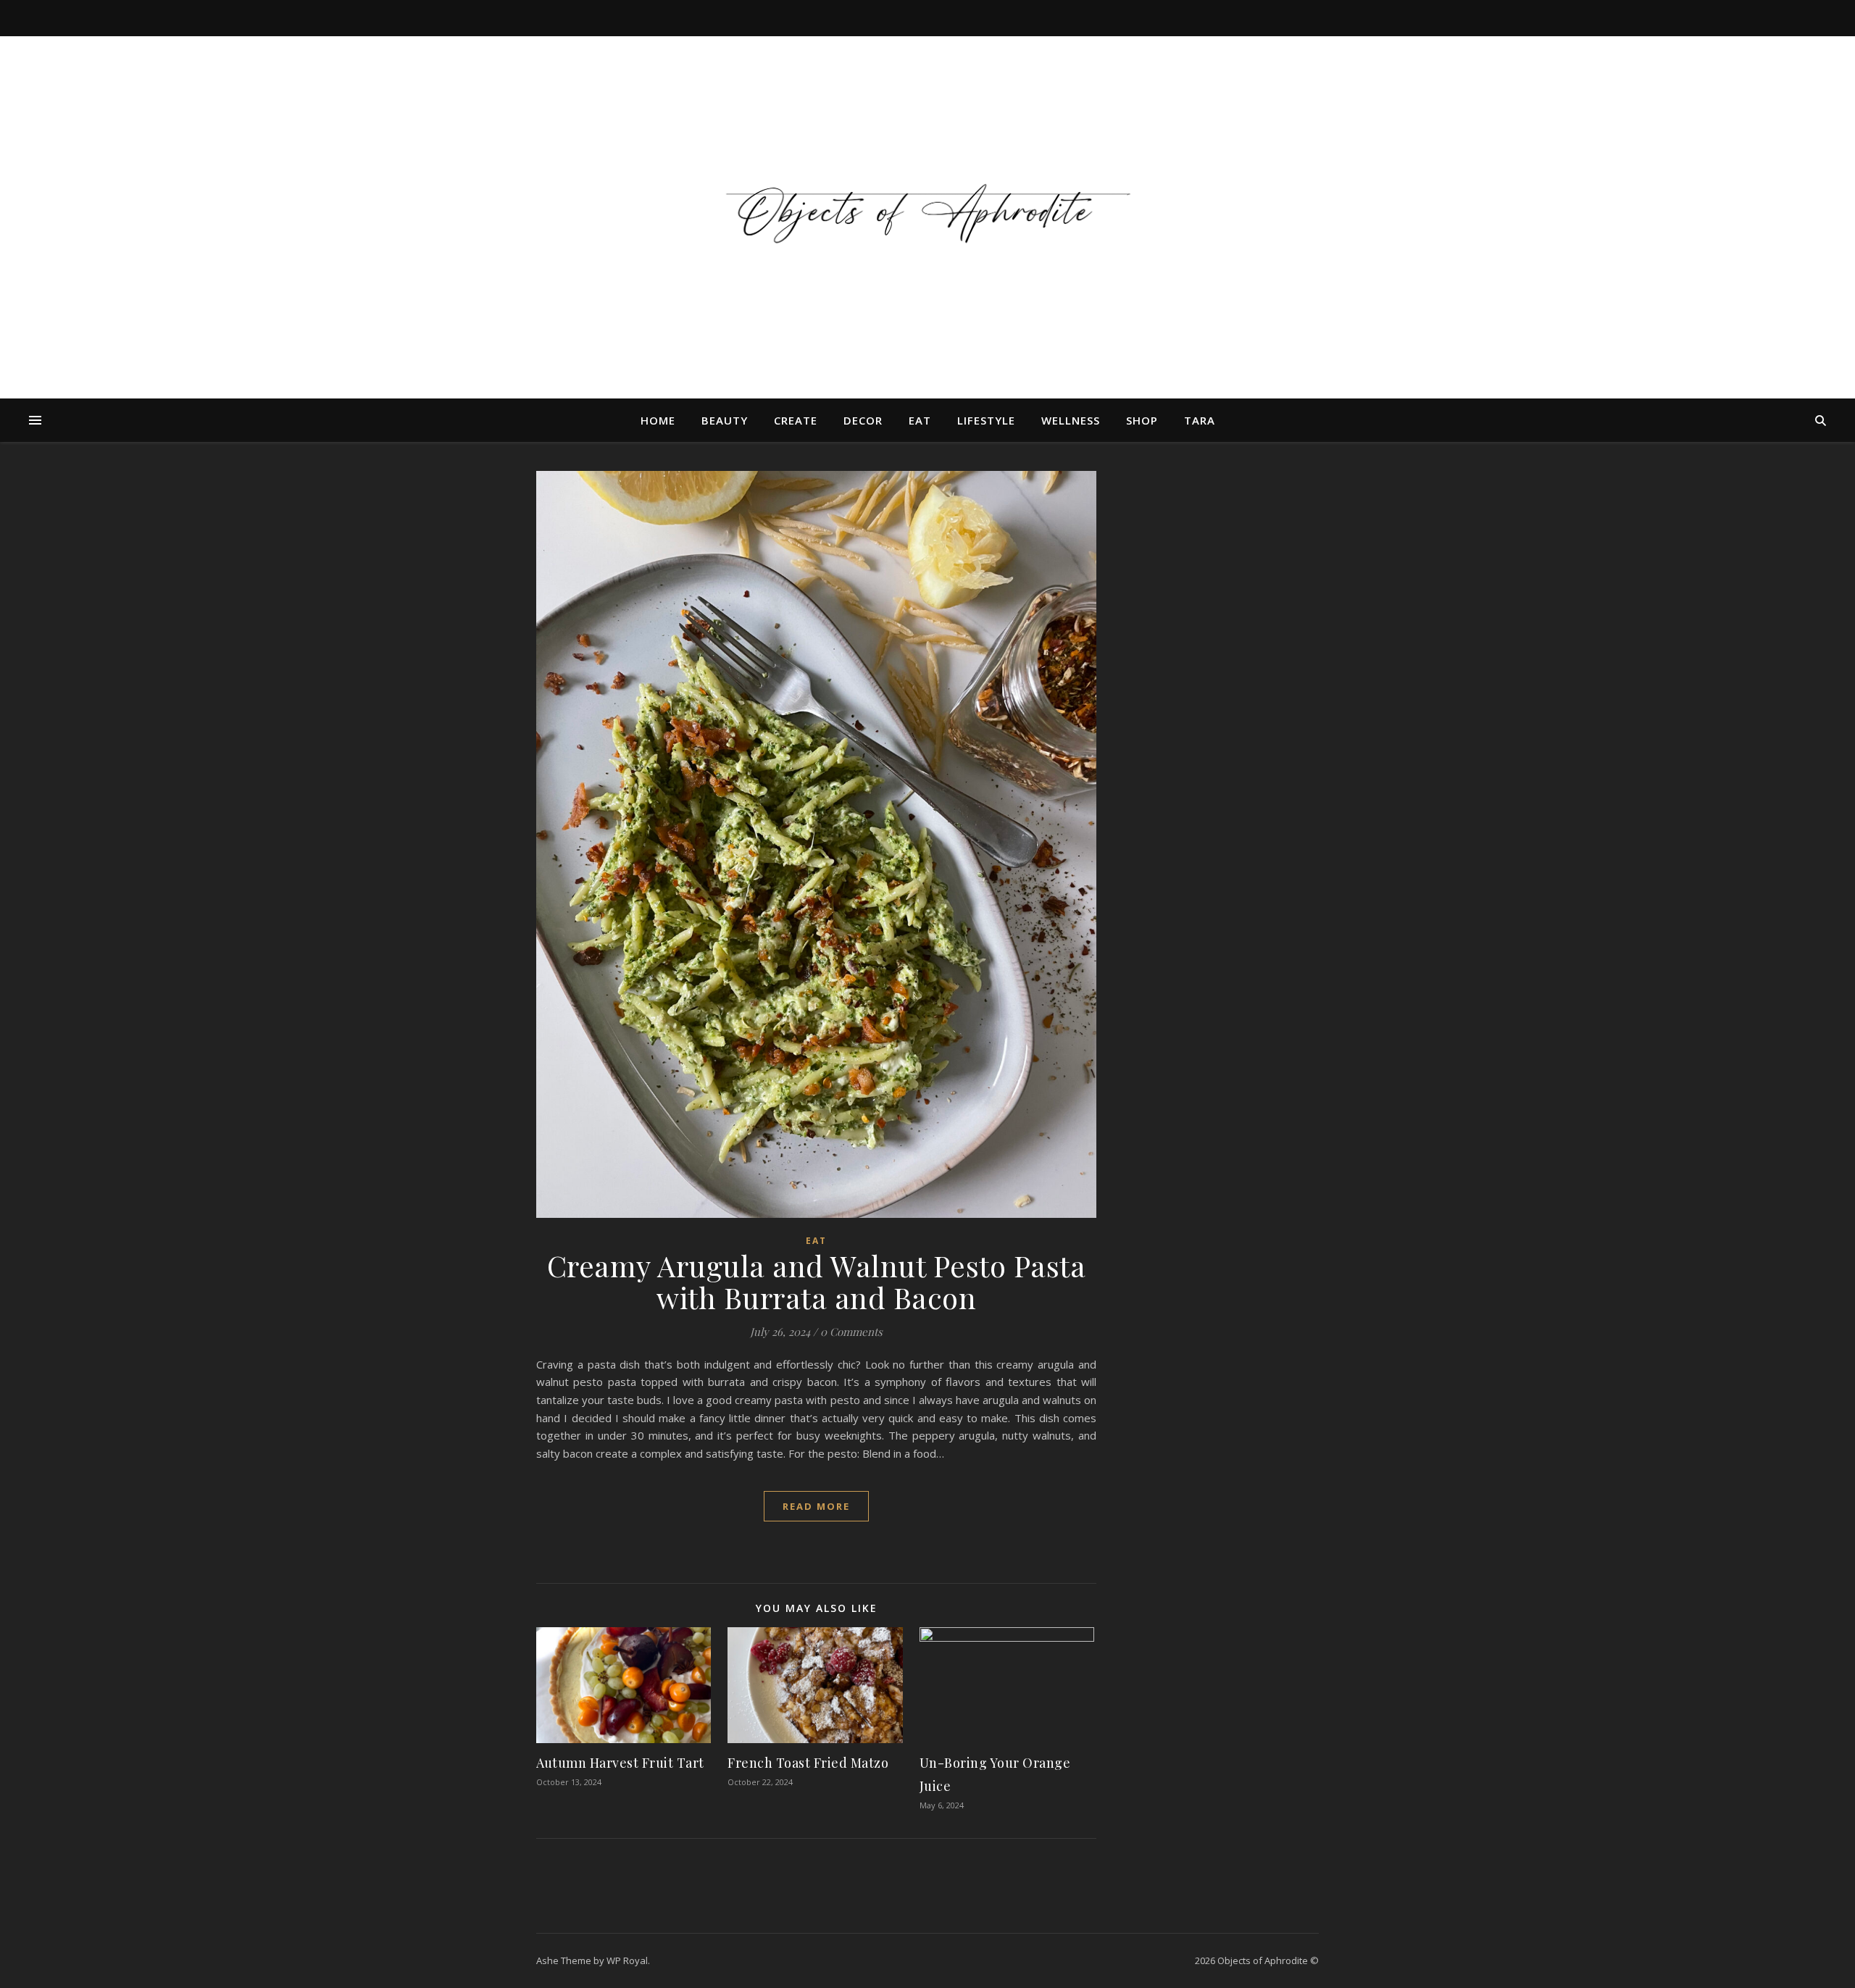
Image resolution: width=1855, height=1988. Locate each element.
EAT (920, 420)
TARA (1200, 420)
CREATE (796, 420)
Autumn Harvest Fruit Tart (620, 1763)
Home (658, 420)
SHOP (1142, 420)
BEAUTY (725, 420)
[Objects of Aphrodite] (927, 209)
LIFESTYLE (986, 420)
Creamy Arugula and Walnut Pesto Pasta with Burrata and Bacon (817, 1281)
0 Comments (851, 1332)
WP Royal (627, 1960)
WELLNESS (1071, 420)
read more (816, 1506)
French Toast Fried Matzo (808, 1763)
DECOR (863, 420)
